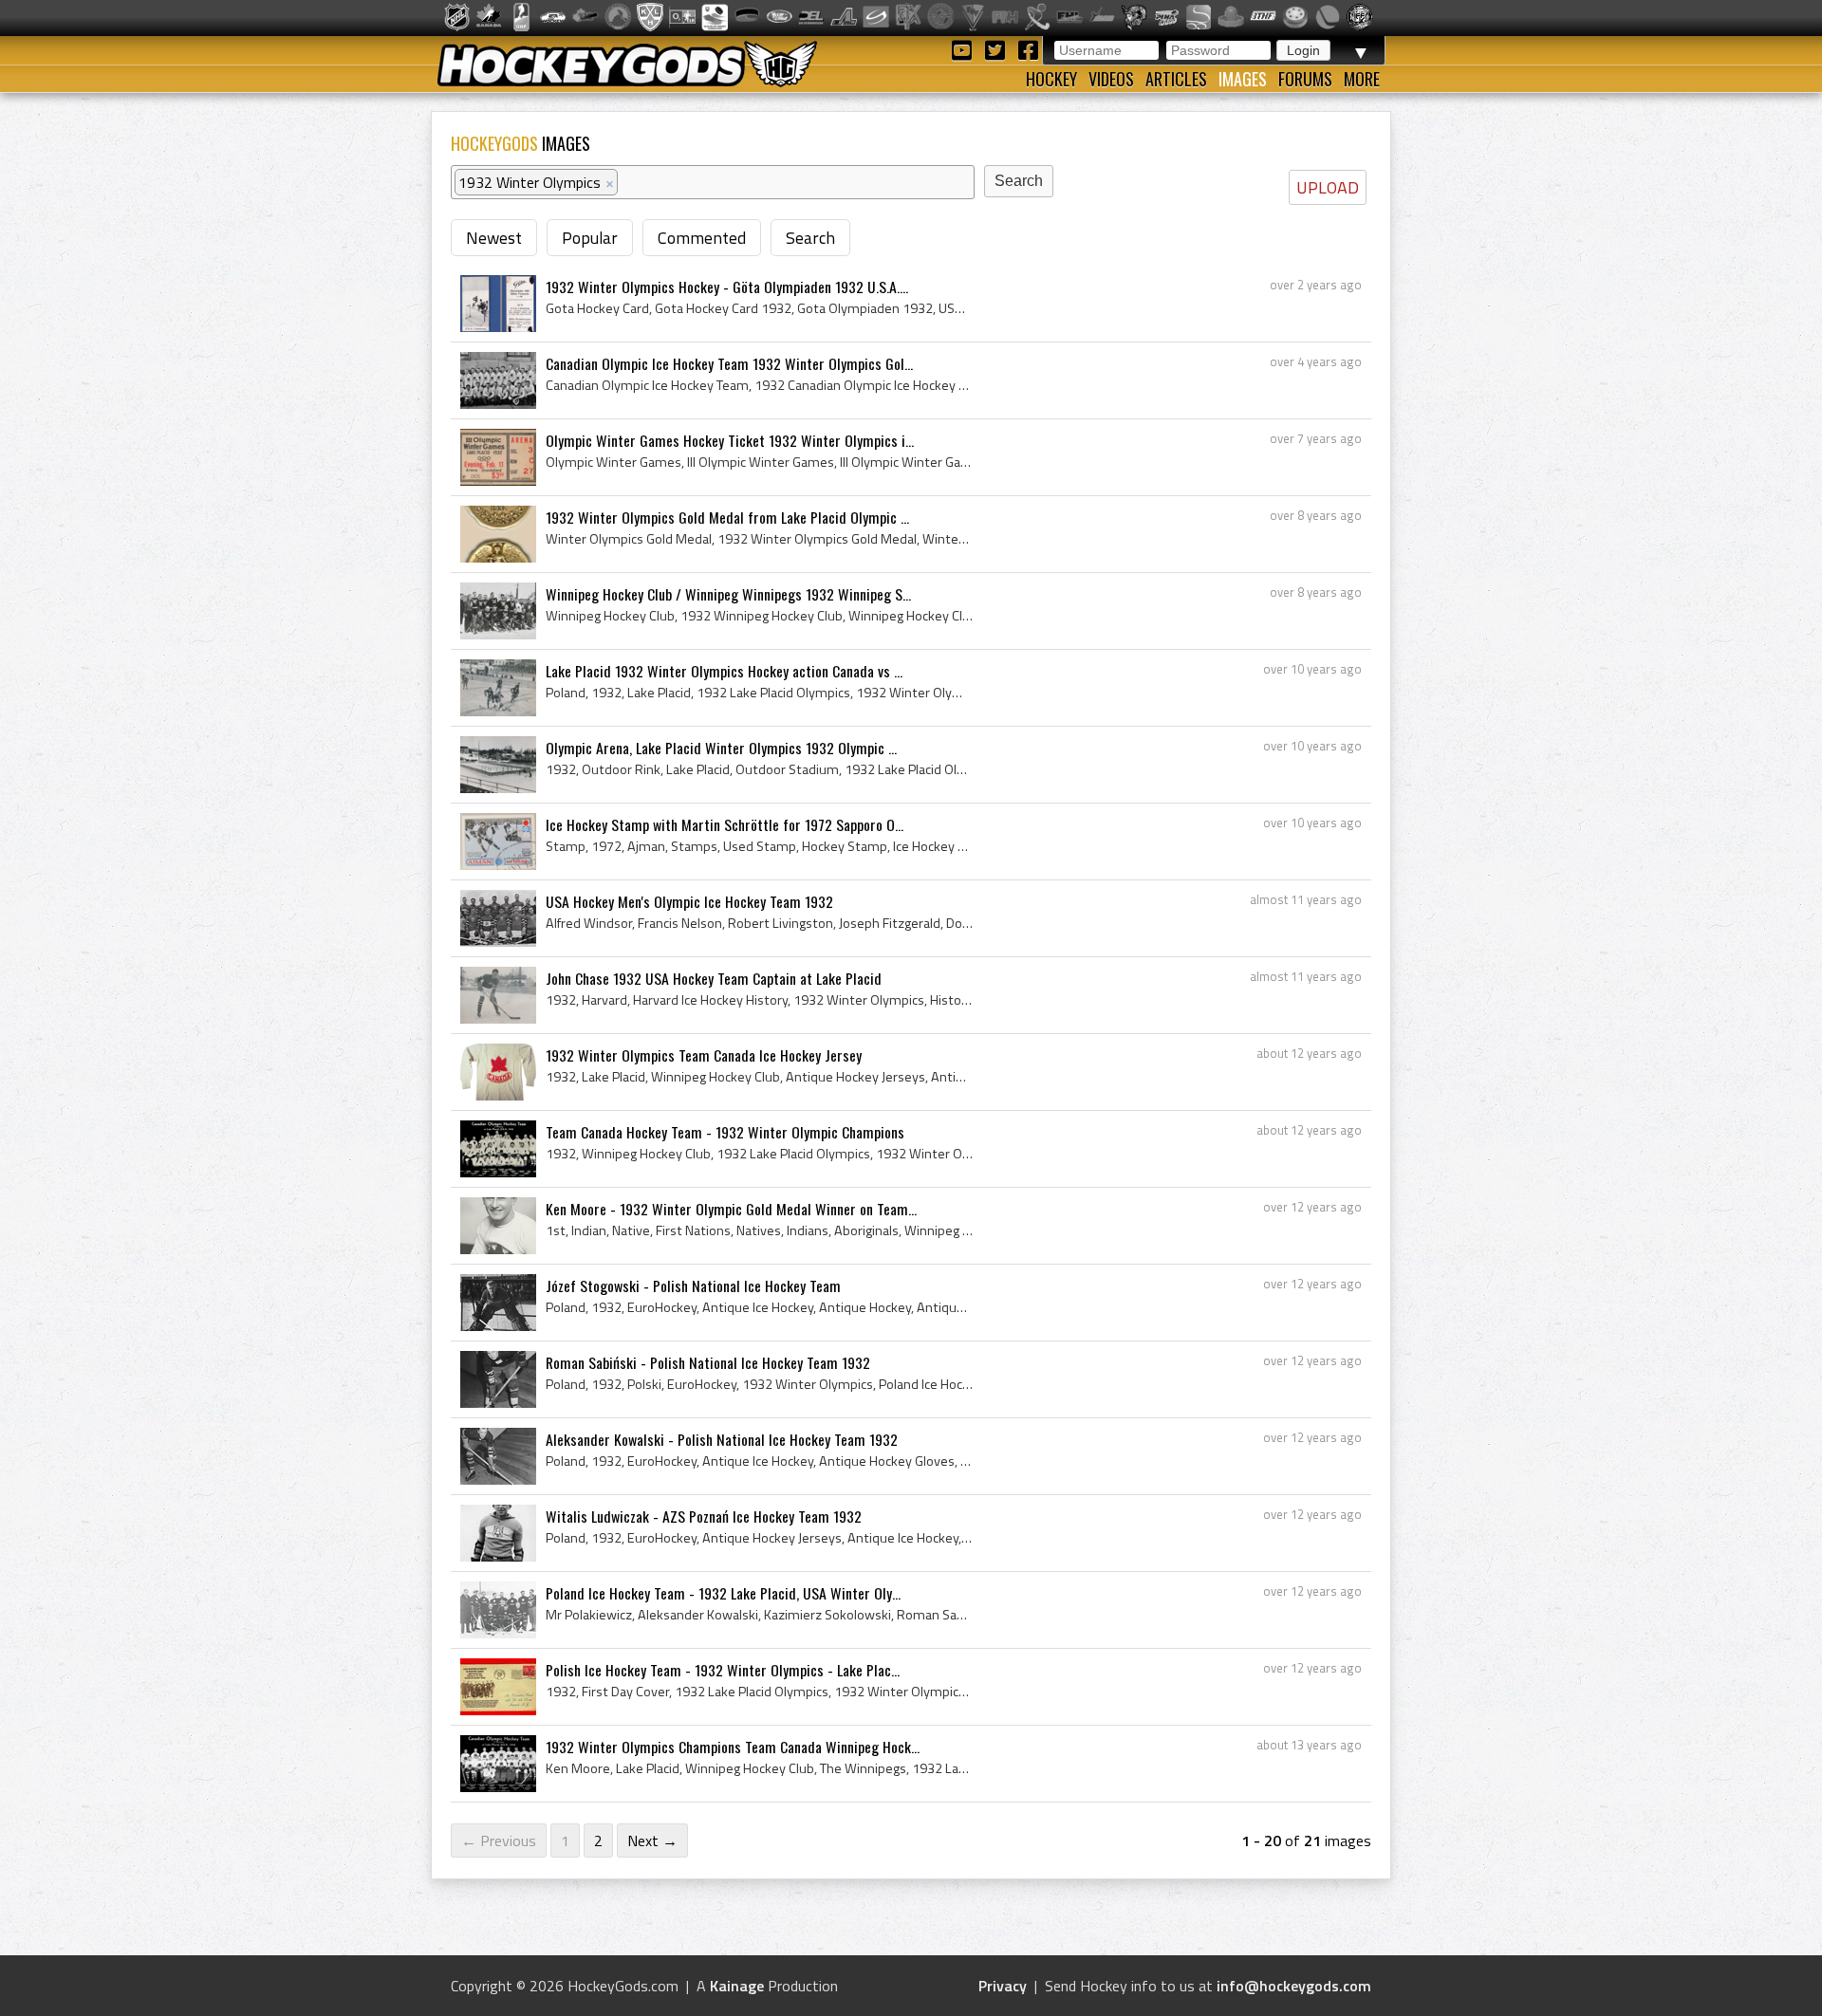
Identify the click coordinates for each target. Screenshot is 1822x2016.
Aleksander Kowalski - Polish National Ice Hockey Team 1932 (722, 1439)
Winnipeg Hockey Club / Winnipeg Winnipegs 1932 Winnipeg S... (728, 594)
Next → (652, 1840)
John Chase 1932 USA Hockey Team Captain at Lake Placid (714, 978)
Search (810, 238)
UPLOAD (1328, 187)
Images (1243, 79)
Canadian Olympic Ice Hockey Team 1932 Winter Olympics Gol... (729, 363)
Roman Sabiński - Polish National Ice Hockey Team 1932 (708, 1362)
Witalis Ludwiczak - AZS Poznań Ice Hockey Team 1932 (704, 1516)
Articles (1176, 79)
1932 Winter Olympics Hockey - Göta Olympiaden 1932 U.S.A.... (727, 287)
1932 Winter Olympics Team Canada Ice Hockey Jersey (704, 1055)
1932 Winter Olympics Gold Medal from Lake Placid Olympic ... (727, 517)
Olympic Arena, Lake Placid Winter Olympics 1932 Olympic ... (721, 748)
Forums (1305, 79)
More (1362, 79)
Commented (702, 238)
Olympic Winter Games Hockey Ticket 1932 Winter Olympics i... (730, 440)
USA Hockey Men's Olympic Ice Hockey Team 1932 (689, 901)
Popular (590, 238)
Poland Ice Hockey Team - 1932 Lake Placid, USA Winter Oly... (723, 1593)
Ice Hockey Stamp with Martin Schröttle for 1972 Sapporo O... (725, 824)
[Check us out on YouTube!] (965, 49)
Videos (1111, 79)
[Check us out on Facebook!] (1028, 49)
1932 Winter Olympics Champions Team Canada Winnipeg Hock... (733, 1747)
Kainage (737, 1986)
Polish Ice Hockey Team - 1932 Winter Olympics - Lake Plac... (723, 1670)
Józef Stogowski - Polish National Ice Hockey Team (693, 1285)
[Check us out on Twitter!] (998, 49)
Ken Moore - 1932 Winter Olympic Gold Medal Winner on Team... (731, 1209)
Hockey (1051, 79)
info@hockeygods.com (1294, 1986)
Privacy (1003, 1986)
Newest (494, 238)
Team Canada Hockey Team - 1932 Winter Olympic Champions (725, 1132)
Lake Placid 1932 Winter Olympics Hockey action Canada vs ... (724, 671)
